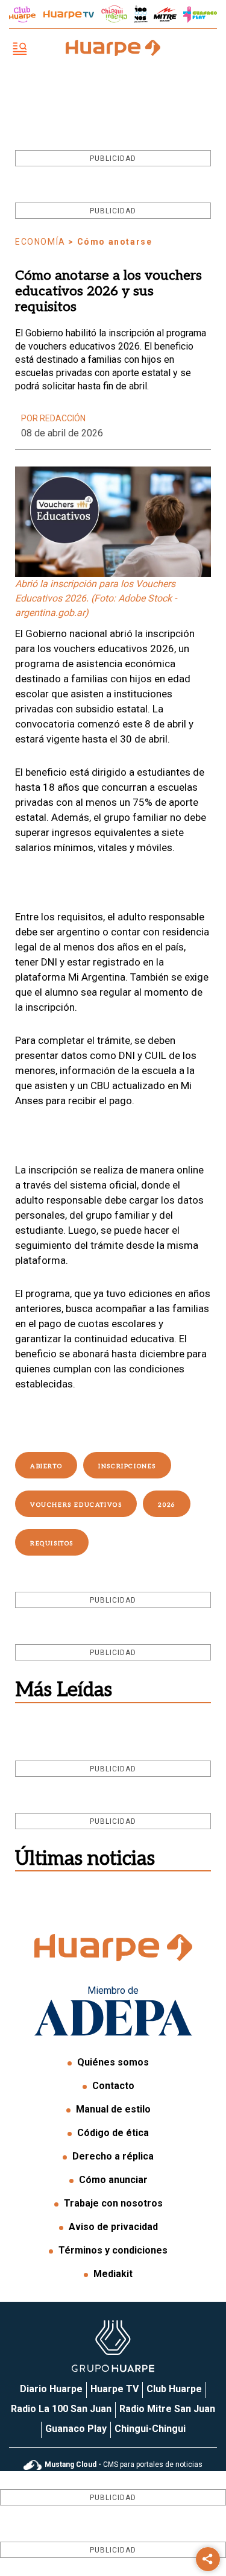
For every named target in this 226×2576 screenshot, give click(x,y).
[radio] (165, 14)
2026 (166, 1505)
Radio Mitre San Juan (167, 2409)
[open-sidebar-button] (20, 50)
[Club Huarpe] (22, 14)
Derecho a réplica (113, 2156)
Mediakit (113, 2274)
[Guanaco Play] (200, 14)
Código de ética (113, 2133)
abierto (46, 1466)
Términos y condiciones (113, 2250)
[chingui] (115, 14)
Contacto (113, 2086)
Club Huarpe (174, 2389)
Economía (40, 242)
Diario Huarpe (51, 2389)
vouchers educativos (76, 1505)
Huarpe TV (115, 2389)
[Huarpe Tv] (69, 14)
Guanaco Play (76, 2429)
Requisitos (52, 1544)
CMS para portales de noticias (124, 2464)
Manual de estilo (113, 2109)
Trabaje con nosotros (113, 2203)
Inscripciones (127, 1466)
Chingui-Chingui (150, 2429)
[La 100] (141, 14)
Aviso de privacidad (113, 2227)
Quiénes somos (113, 2062)
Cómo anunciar (113, 2180)
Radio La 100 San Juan (61, 2409)
